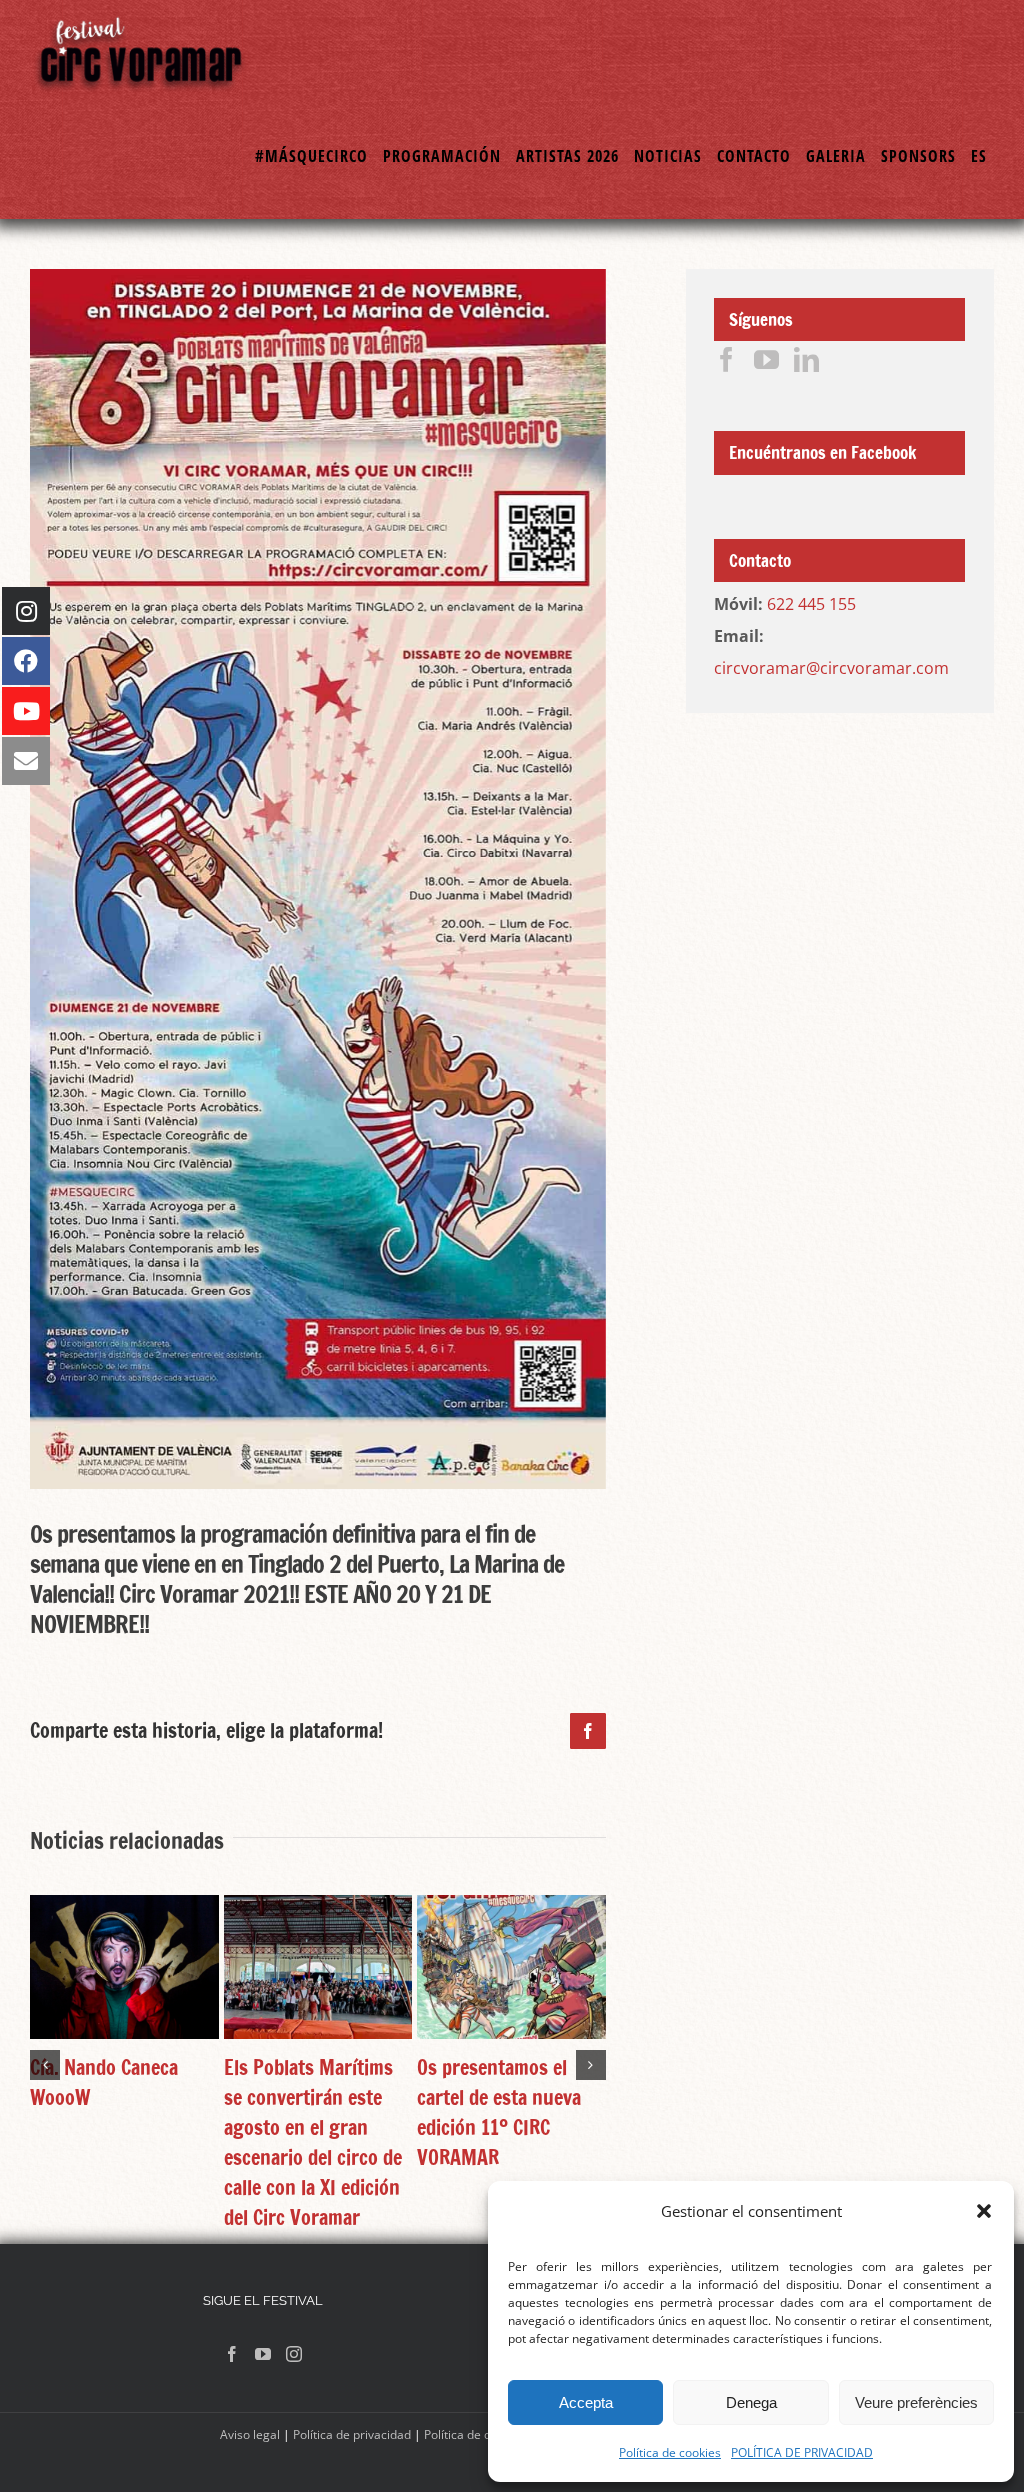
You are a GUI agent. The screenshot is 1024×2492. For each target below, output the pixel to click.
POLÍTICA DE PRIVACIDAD (802, 2452)
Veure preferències (916, 2402)
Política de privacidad (352, 2434)
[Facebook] (726, 359)
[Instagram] (294, 2354)
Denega (751, 2402)
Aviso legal (250, 2434)
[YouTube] (766, 359)
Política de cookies (670, 2452)
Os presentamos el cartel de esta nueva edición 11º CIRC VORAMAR (499, 2112)
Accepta (586, 2402)
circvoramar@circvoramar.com (831, 668)
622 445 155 (811, 604)
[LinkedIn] (806, 359)
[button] (984, 2211)
